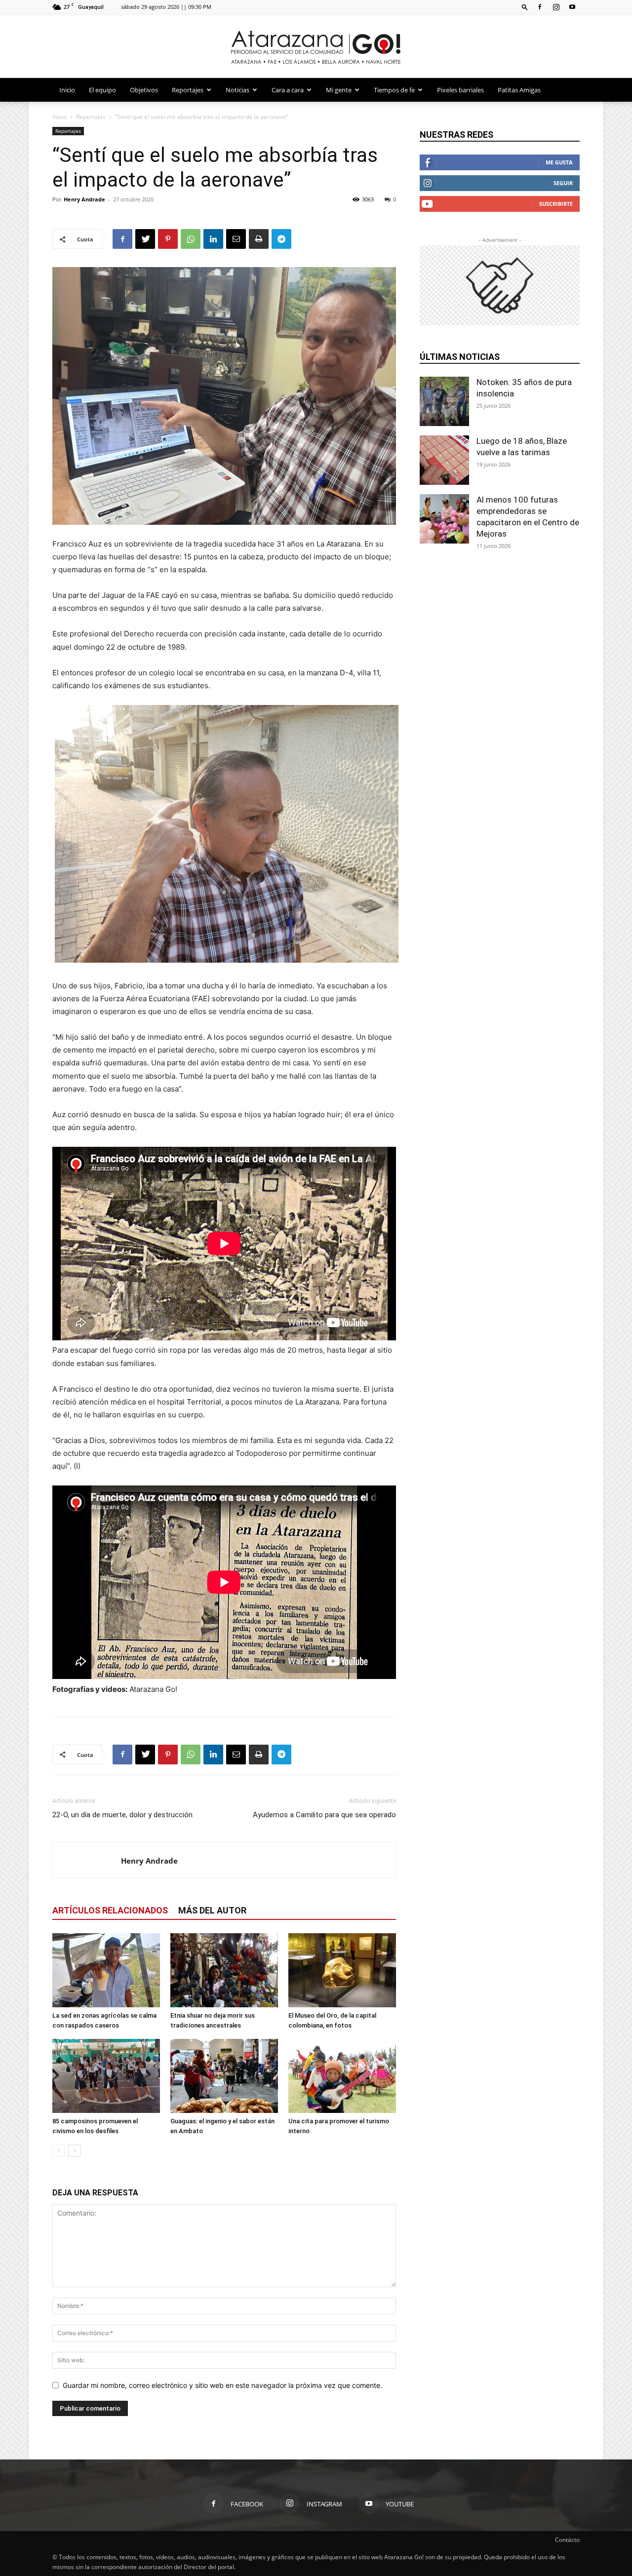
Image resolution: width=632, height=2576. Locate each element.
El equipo (102, 90)
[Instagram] (556, 7)
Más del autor (212, 1910)
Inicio (67, 90)
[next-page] (74, 2151)
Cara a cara (288, 90)
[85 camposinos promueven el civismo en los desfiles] (106, 2076)
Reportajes (188, 90)
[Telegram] (281, 239)
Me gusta (559, 162)
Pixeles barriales (460, 90)
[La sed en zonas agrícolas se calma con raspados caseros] (106, 1970)
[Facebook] (540, 7)
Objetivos (144, 90)
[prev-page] (59, 2151)
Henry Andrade (84, 199)
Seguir (563, 183)
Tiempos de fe (394, 90)
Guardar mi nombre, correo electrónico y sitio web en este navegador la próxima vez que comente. (222, 2385)
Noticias (237, 90)
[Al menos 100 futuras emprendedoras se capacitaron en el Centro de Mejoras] (444, 519)
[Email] (236, 239)
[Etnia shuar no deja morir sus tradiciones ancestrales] (224, 1970)
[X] (145, 239)
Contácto (567, 2540)
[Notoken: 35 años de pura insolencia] (444, 401)
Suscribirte (556, 204)
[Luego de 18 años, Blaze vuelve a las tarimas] (444, 460)
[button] (525, 7)
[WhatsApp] (191, 239)
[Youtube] (572, 7)
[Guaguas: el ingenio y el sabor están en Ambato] (224, 2076)
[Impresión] (259, 239)
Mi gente (339, 90)
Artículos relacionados (110, 1910)
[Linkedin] (213, 239)
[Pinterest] (168, 239)
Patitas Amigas (519, 90)
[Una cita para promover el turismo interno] (342, 2076)
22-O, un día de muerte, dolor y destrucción (122, 1815)
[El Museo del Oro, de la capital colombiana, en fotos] (342, 1970)
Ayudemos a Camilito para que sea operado (324, 1815)
